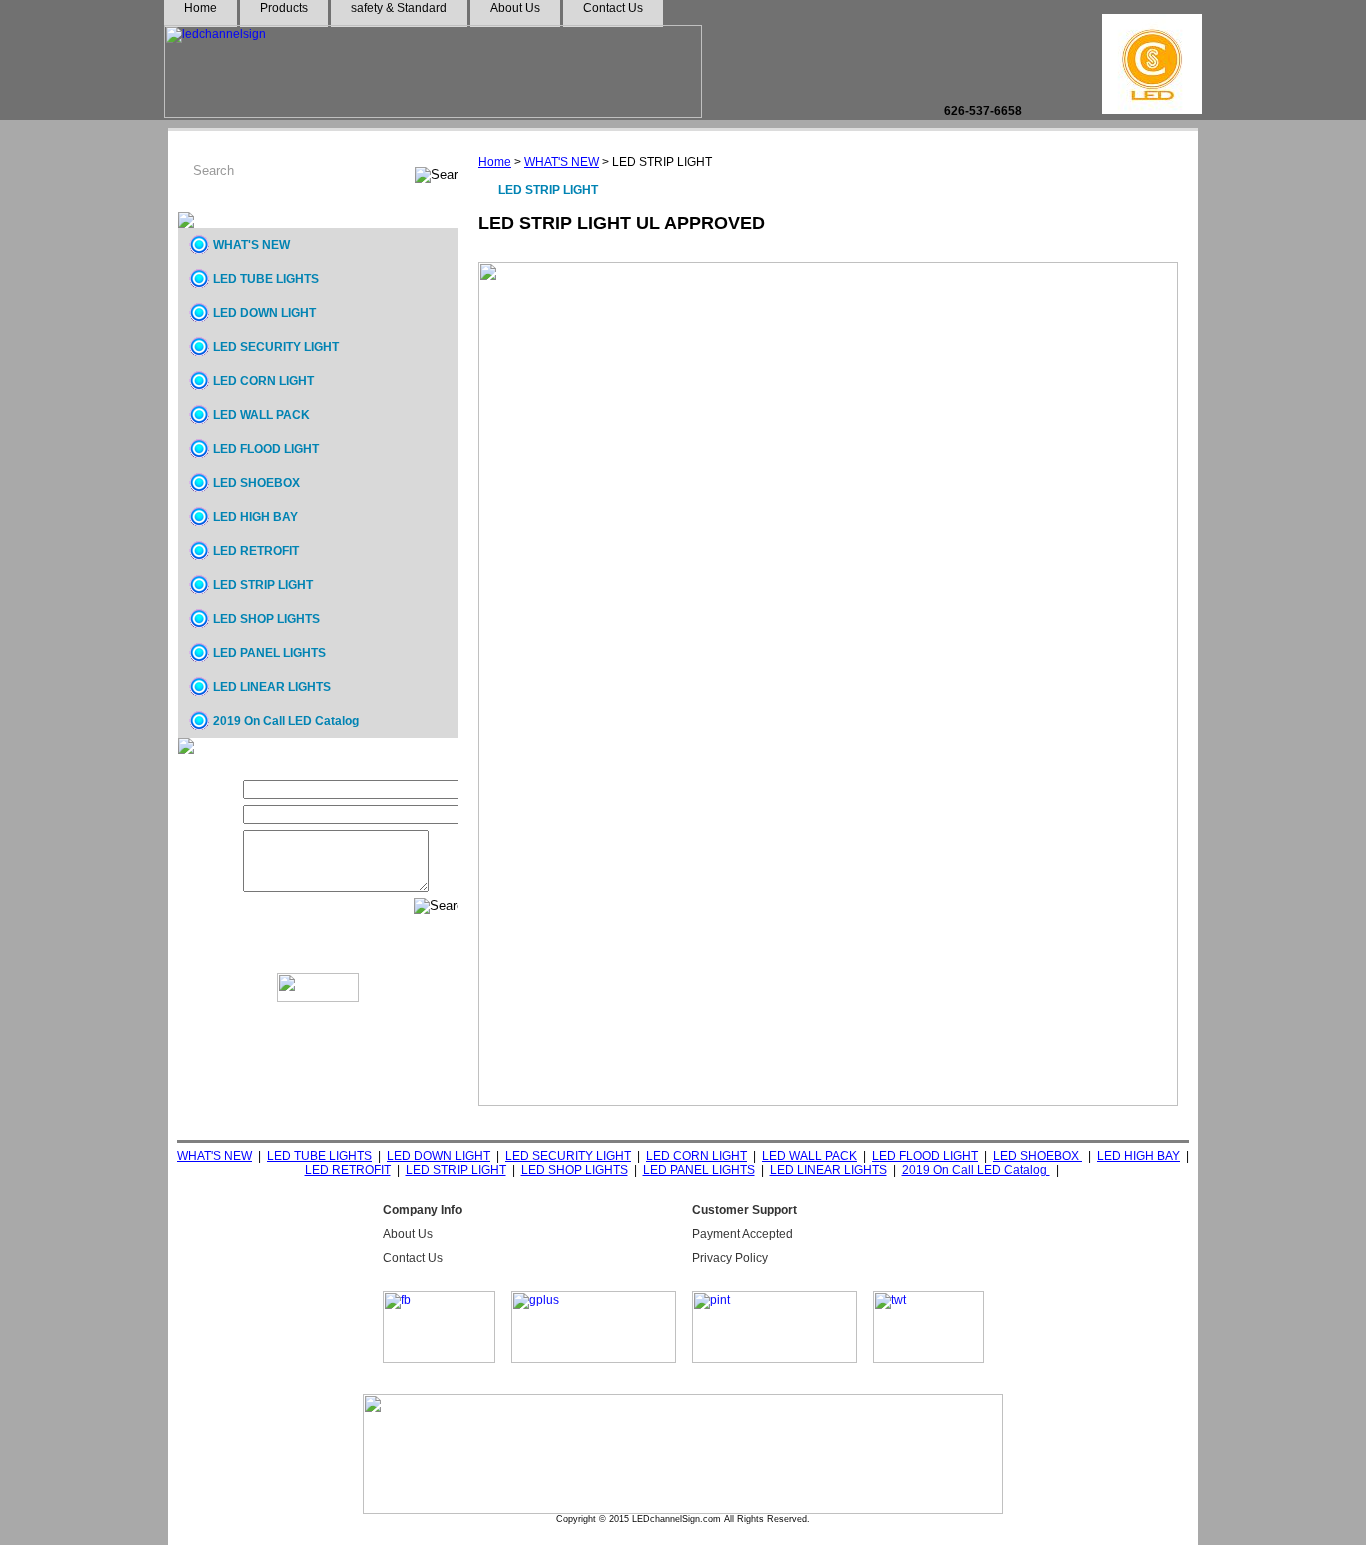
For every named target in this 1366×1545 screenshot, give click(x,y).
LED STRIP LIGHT (263, 585)
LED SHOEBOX (256, 483)
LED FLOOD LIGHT (266, 449)
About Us (408, 1234)
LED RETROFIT (256, 551)
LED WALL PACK (261, 415)
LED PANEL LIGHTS (269, 653)
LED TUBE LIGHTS (266, 279)
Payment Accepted (742, 1234)
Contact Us (413, 1258)
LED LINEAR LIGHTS (272, 687)
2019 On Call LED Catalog (286, 721)
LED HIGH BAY (255, 517)
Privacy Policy (730, 1258)
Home (494, 162)
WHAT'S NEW (561, 162)
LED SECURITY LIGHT (276, 347)
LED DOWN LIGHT (264, 313)
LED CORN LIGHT (263, 381)
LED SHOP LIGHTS (266, 619)
